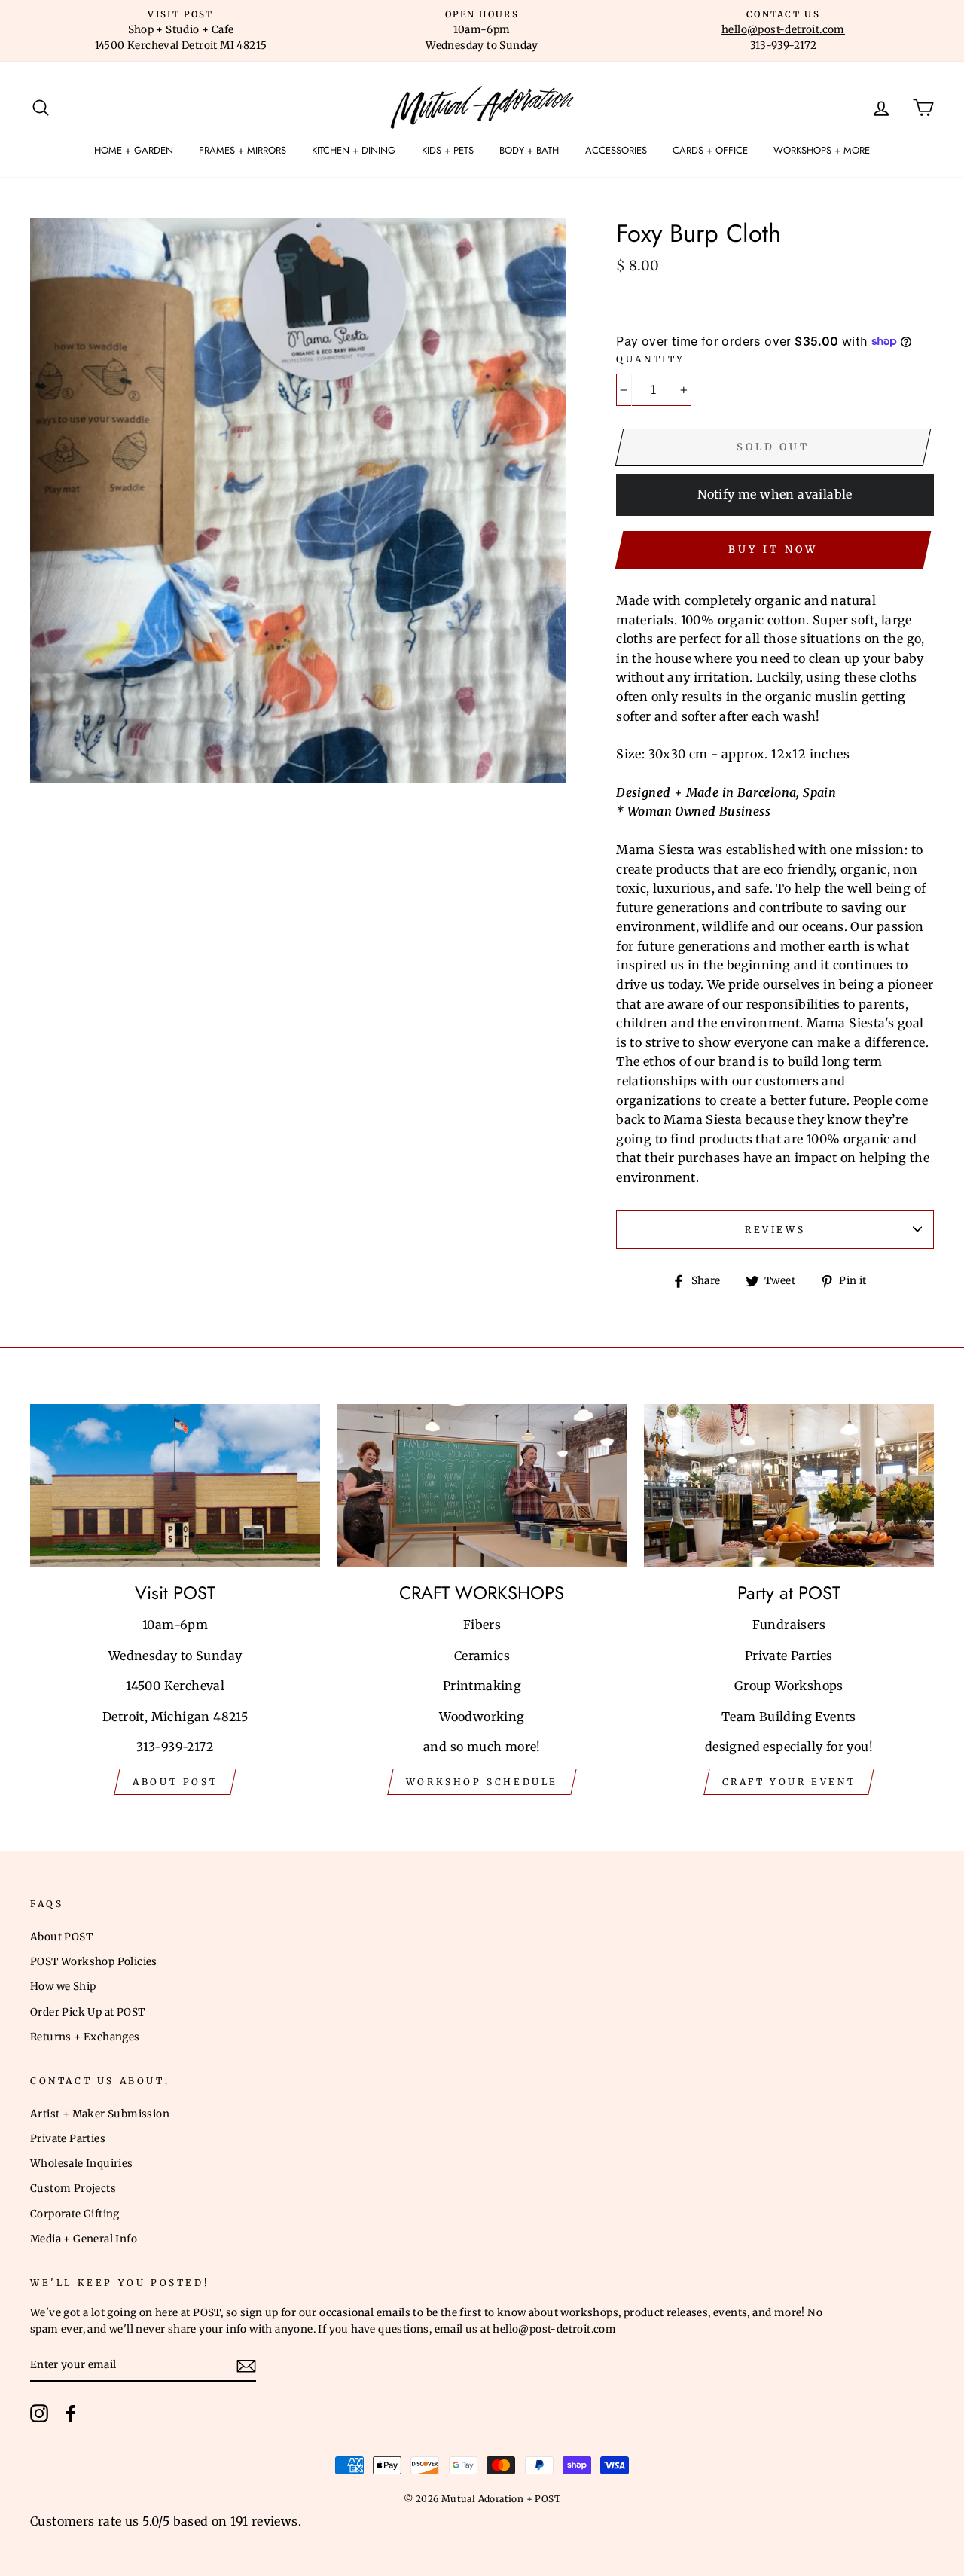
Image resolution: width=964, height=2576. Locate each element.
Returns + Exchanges (85, 2037)
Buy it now (773, 549)
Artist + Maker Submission (100, 2114)
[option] (181, 31)
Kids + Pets (448, 150)
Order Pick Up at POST (87, 2012)
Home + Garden (134, 150)
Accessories (616, 150)
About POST (61, 1937)
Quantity (651, 359)
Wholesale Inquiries (82, 2164)
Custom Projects (73, 2188)
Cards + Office (710, 150)
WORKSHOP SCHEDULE (482, 1782)
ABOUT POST (175, 1782)
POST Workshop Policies (94, 1962)
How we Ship (63, 1987)
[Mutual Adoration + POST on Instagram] (39, 2413)
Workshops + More (822, 150)
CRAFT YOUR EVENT (789, 1782)
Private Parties (68, 2139)
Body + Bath (529, 150)
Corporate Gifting (75, 2214)
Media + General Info (84, 2239)
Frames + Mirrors (243, 150)
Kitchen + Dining (354, 150)
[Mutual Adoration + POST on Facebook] (71, 2413)
